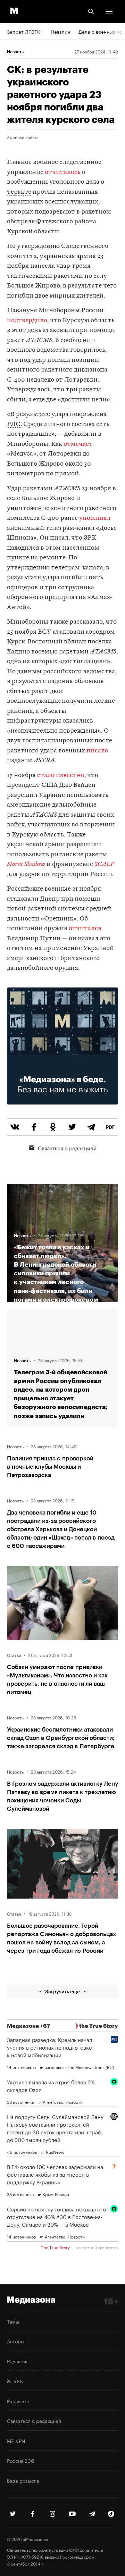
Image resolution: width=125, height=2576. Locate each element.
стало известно (61, 776)
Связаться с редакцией (67, 1148)
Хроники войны (22, 137)
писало (97, 751)
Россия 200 (21, 2460)
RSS (17, 2381)
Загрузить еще (62, 1991)
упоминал (95, 518)
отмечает (78, 444)
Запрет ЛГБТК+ (25, 31)
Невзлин (60, 31)
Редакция (18, 2361)
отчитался (85, 929)
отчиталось (63, 172)
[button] (109, 11)
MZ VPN (16, 2441)
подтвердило (27, 321)
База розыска (23, 2480)
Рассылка (18, 2401)
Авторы (16, 2341)
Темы (13, 2321)
